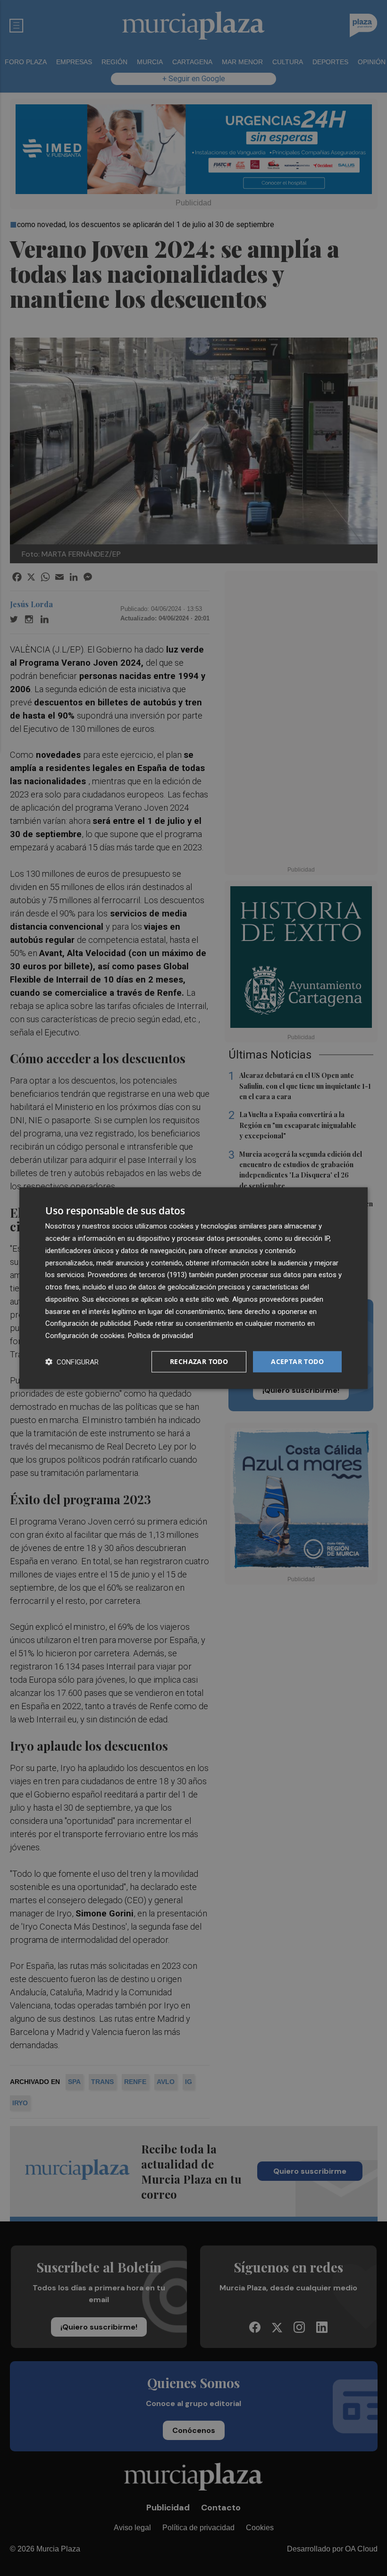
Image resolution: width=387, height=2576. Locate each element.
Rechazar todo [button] (199, 1361)
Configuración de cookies (85, 1336)
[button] (72, 1361)
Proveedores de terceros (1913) (137, 1275)
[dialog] (193, 1288)
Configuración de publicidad (88, 1323)
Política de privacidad (160, 1336)
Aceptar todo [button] (297, 1361)
